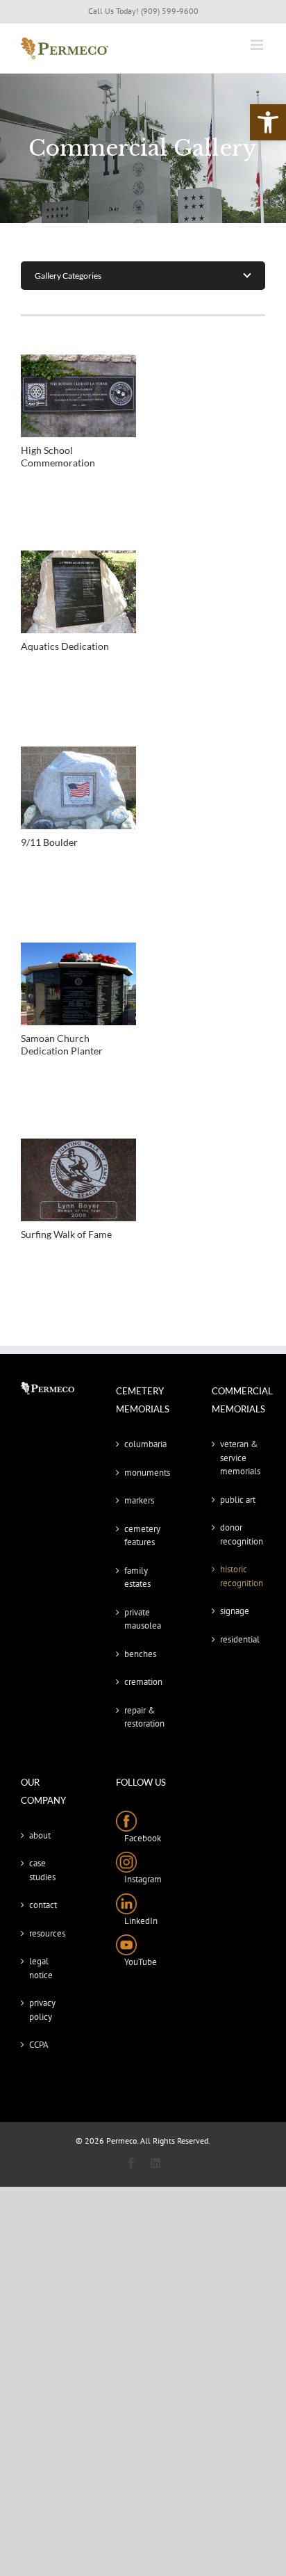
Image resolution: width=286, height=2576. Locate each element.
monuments (143, 1473)
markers (139, 1500)
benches (140, 1654)
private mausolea (143, 1619)
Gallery (78, 396)
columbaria (143, 1444)
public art (238, 1500)
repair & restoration (143, 1717)
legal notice (41, 1968)
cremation (143, 1682)
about (40, 1835)
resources (47, 1933)
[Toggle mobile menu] (258, 45)
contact (43, 1905)
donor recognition (239, 1534)
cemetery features (142, 1536)
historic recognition (239, 1576)
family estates (137, 1578)
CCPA (39, 2045)
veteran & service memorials (239, 1458)
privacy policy (42, 2010)
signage (235, 1611)
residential (239, 1639)
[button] (268, 122)
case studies (42, 1870)
